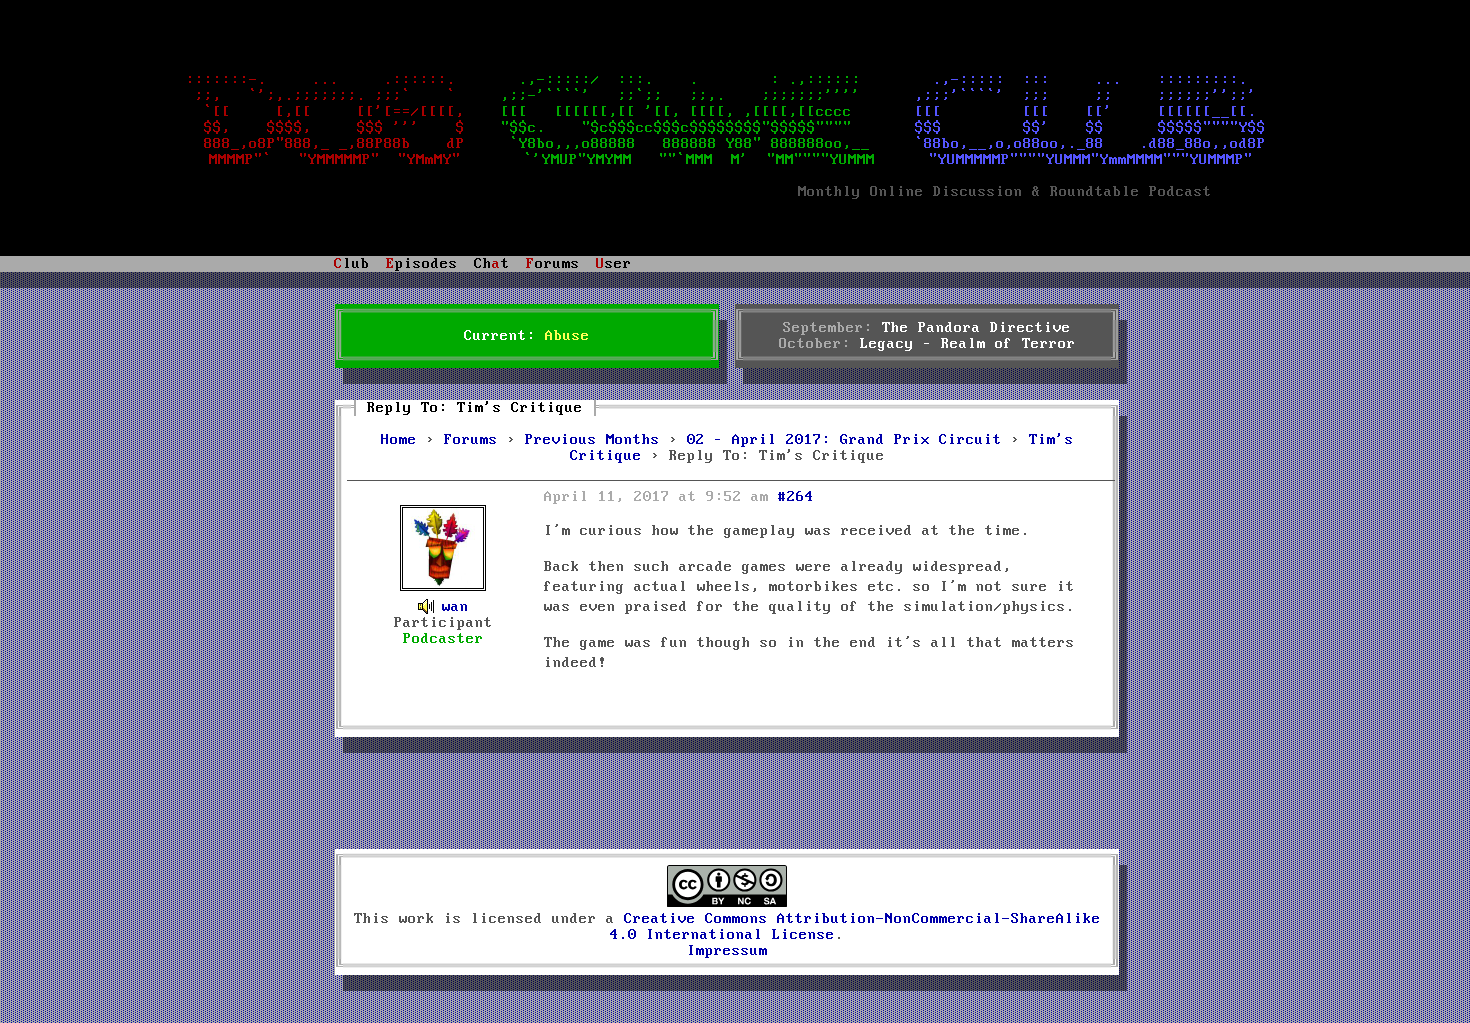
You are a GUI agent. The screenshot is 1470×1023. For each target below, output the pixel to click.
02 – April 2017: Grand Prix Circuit (844, 440)
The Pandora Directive (976, 328)
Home (399, 440)
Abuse (567, 336)
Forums (471, 440)
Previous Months (592, 440)
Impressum (727, 951)
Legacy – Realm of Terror (968, 344)
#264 (796, 497)
